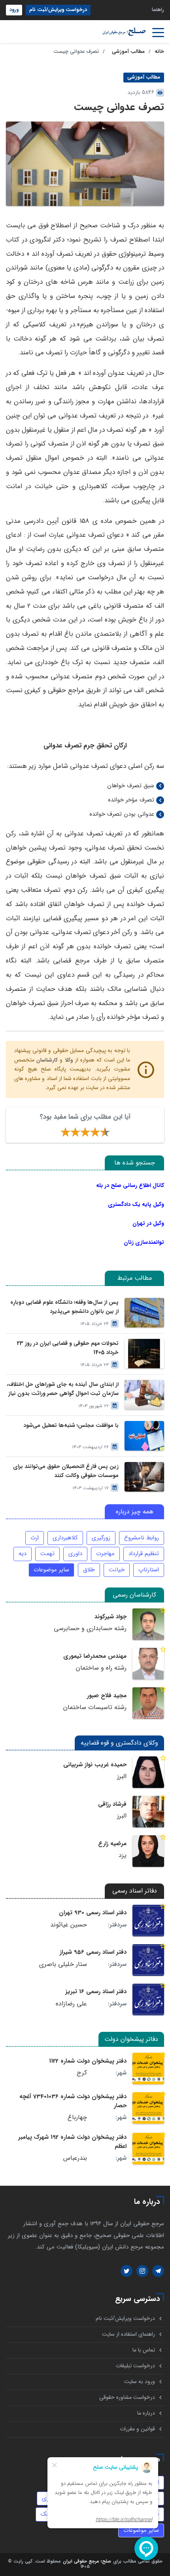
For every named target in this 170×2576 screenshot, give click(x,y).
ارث (35, 1538)
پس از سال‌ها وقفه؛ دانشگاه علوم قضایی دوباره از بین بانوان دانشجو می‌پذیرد (64, 1307)
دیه (23, 1554)
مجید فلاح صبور (107, 1696)
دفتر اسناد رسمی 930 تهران (93, 1913)
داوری (75, 1554)
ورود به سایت (140, 2382)
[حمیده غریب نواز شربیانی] (148, 1772)
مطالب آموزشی (128, 52)
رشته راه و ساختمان (101, 1668)
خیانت (117, 1570)
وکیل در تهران (148, 1223)
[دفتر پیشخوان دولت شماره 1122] (148, 2069)
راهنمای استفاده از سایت (128, 2334)
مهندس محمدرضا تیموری (95, 1656)
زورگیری (101, 1538)
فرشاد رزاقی (112, 1804)
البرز (122, 1777)
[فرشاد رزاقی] (148, 1812)
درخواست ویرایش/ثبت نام (58, 10)
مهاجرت (105, 1554)
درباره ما (146, 2413)
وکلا (69, 1060)
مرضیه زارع (112, 1844)
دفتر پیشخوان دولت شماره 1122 (88, 2061)
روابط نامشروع (142, 1538)
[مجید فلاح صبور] (148, 1703)
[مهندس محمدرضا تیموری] (148, 1664)
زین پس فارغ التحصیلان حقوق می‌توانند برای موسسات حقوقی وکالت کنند (66, 1471)
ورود (14, 10)
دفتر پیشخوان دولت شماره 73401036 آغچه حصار (73, 2101)
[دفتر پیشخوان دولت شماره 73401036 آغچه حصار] (148, 2108)
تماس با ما (144, 2350)
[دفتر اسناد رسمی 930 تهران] (148, 1921)
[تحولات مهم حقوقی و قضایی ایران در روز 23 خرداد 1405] (144, 1354)
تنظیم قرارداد (144, 1554)
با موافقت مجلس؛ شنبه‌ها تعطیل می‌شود (71, 1426)
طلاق (89, 1570)
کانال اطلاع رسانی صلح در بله (130, 1185)
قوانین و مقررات (137, 2429)
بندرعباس (75, 2158)
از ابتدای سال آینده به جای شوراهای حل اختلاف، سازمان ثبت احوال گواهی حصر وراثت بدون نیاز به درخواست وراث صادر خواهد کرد (63, 1389)
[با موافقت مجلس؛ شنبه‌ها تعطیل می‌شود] (144, 1436)
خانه (159, 52)
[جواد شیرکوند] (148, 1624)
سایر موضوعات (51, 1570)
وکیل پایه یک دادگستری (136, 1204)
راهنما (158, 10)
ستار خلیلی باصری (63, 1964)
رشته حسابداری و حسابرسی (90, 1629)
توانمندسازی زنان (144, 1242)
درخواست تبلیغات (135, 2366)
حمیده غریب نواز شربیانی (95, 1765)
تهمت (47, 1554)
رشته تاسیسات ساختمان (95, 1707)
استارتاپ (149, 1570)
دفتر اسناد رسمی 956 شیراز (93, 1952)
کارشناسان (47, 1060)
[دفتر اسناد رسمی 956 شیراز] (148, 1960)
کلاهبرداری (65, 1538)
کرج (82, 2073)
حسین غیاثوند (69, 1925)
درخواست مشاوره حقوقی (127, 2397)
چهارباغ (77, 2117)
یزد (123, 1855)
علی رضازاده (71, 2004)
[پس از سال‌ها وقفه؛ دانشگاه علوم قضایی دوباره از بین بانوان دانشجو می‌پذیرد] (144, 1313)
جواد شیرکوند (110, 1617)
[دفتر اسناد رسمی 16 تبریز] (148, 1999)
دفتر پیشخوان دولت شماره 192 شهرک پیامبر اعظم (72, 2142)
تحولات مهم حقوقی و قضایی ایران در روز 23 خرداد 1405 (68, 1348)
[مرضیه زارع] (148, 1851)
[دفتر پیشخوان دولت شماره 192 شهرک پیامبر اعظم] (148, 2149)
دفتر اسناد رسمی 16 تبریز (96, 1992)
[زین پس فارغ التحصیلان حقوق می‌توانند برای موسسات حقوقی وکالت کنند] (144, 1477)
